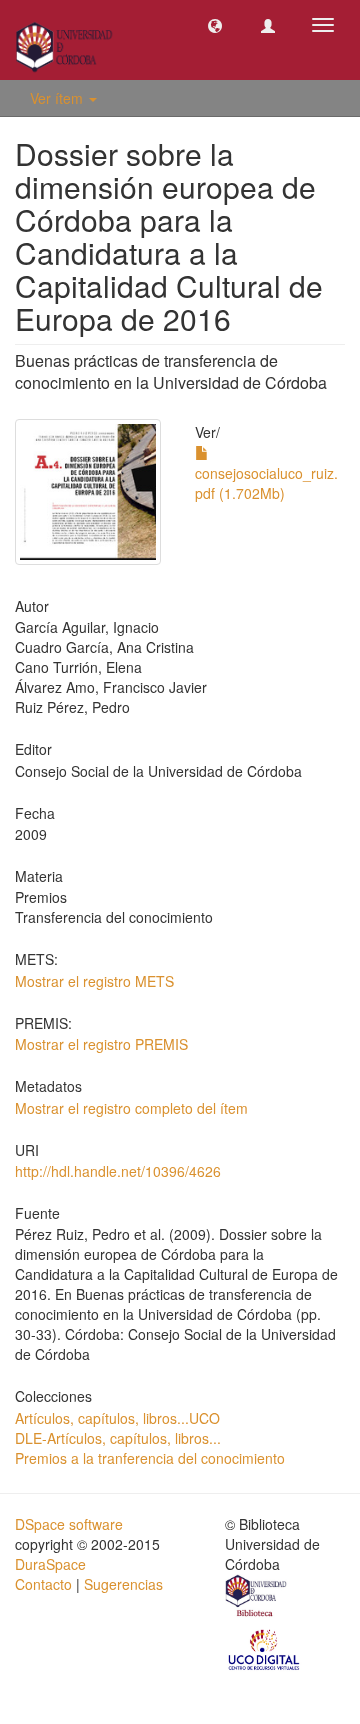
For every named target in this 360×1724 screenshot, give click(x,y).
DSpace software (69, 1524)
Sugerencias (123, 1584)
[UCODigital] (265, 1648)
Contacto (43, 1584)
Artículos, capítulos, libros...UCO (117, 1418)
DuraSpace (50, 1564)
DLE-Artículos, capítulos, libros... (118, 1438)
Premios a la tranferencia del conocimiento (150, 1458)
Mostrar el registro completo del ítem (131, 1108)
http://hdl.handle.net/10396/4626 (118, 1171)
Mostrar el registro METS (94, 981)
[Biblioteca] (257, 1598)
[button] (215, 25)
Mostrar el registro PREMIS (101, 1044)
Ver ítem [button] (58, 98)
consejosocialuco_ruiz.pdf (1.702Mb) (266, 483)
